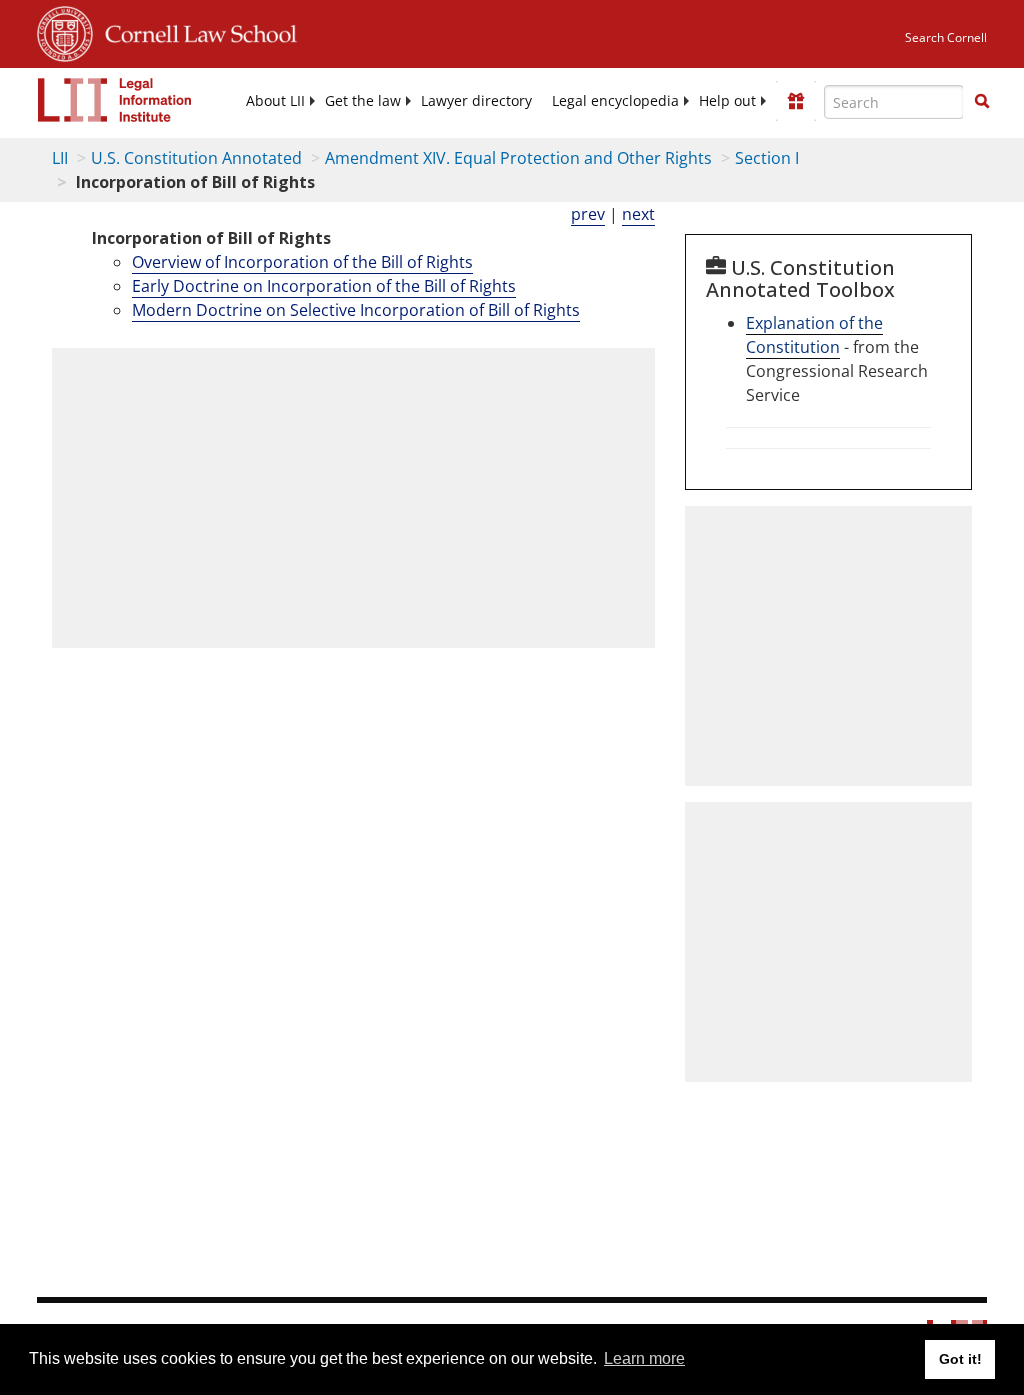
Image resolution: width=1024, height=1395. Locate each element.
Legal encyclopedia (615, 101)
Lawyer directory (476, 101)
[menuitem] (275, 101)
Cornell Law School (195, 31)
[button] (982, 101)
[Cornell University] (65, 31)
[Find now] (982, 102)
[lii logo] (115, 100)
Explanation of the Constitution (814, 335)
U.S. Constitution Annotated (196, 158)
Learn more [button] (644, 1358)
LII (60, 158)
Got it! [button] (960, 1359)
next (638, 214)
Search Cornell (946, 37)
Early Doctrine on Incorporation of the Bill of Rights (324, 286)
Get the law (363, 101)
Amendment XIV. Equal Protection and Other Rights (518, 158)
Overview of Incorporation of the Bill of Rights (302, 262)
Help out (727, 101)
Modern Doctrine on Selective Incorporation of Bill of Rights (356, 310)
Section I (767, 158)
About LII (275, 101)
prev (588, 214)
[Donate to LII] (796, 101)
